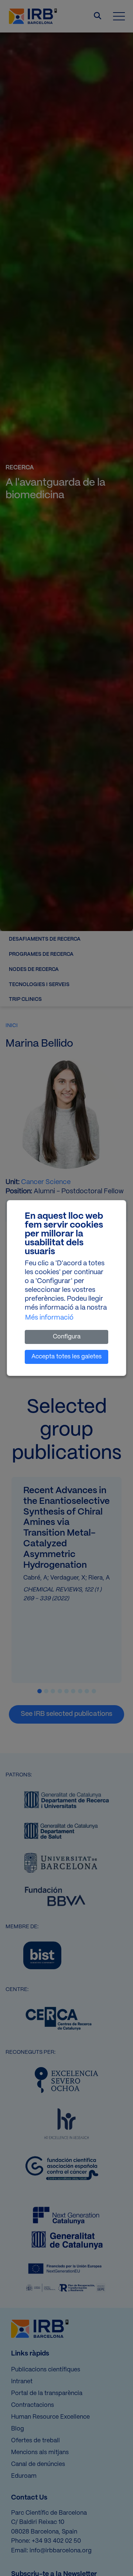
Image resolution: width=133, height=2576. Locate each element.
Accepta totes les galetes (66, 1357)
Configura (67, 1337)
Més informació (49, 1318)
